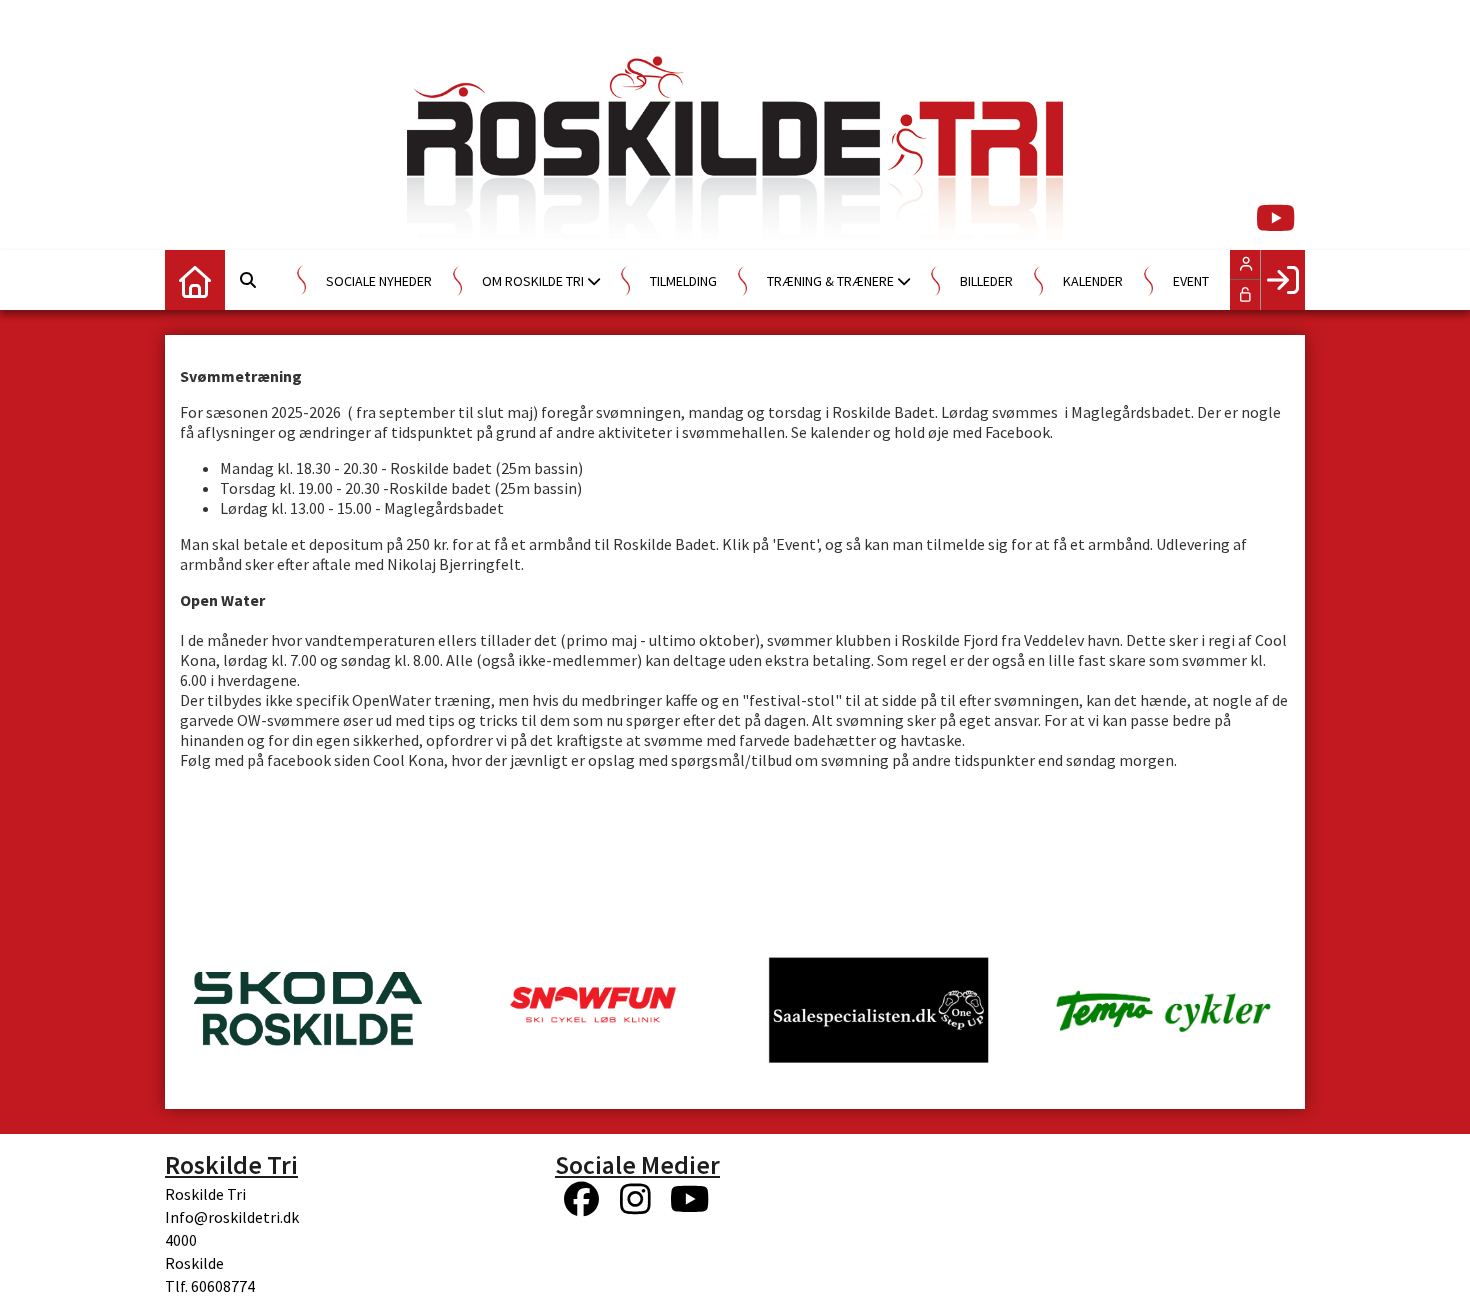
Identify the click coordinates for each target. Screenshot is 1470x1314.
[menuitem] (195, 280)
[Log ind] (1282, 280)
